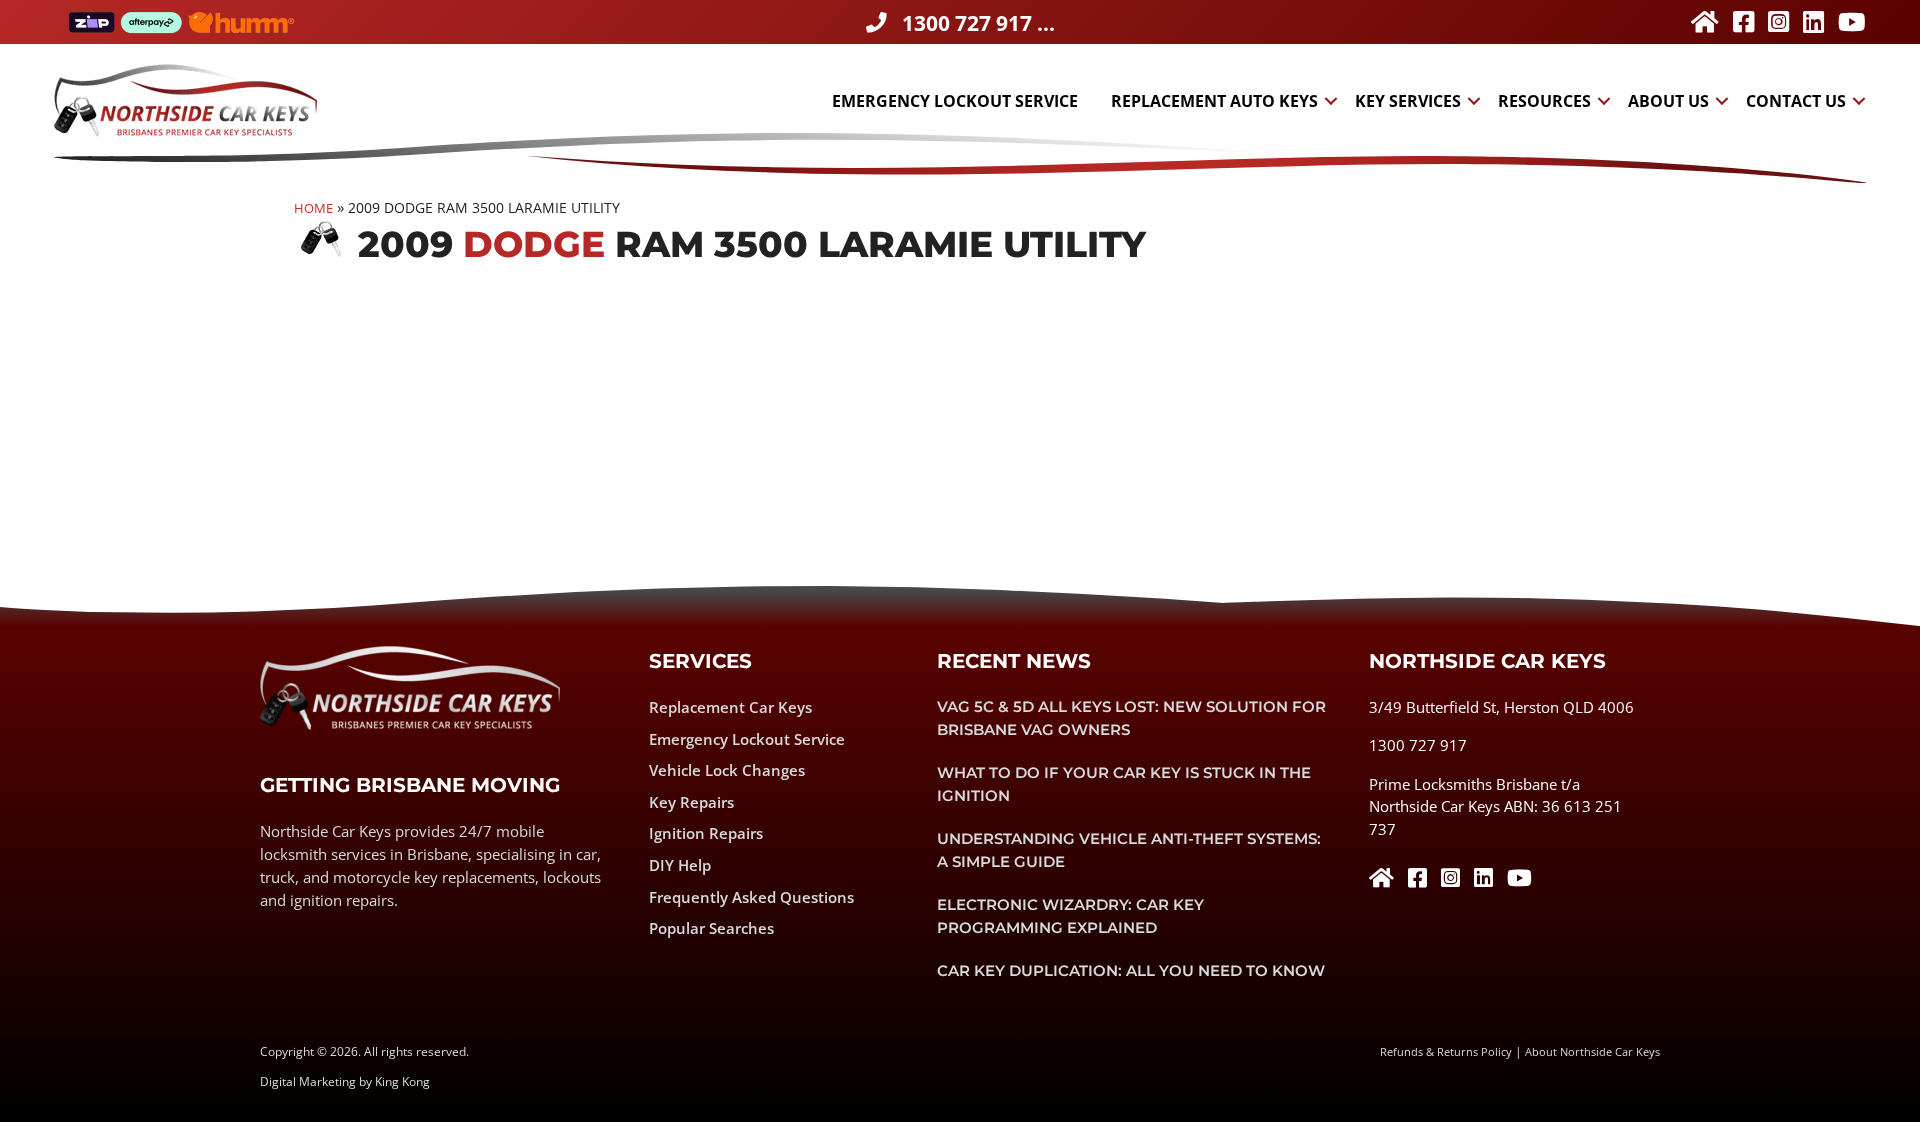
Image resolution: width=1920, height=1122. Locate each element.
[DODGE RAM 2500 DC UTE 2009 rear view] (460, 413)
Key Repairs (691, 802)
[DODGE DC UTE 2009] (1126, 413)
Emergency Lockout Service (955, 101)
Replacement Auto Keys (1214, 101)
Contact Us (1796, 101)
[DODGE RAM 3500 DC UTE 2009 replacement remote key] (793, 413)
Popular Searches (711, 928)
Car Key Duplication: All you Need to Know (1131, 970)
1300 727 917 (1418, 745)
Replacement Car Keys (730, 707)
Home (313, 208)
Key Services (1408, 101)
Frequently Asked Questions (751, 897)
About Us (1668, 101)
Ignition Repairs (706, 833)
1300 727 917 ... (978, 23)
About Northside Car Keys (1592, 1051)
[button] (1330, 101)
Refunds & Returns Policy (1446, 1051)
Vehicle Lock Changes (727, 770)
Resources (1544, 101)
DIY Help (680, 865)
